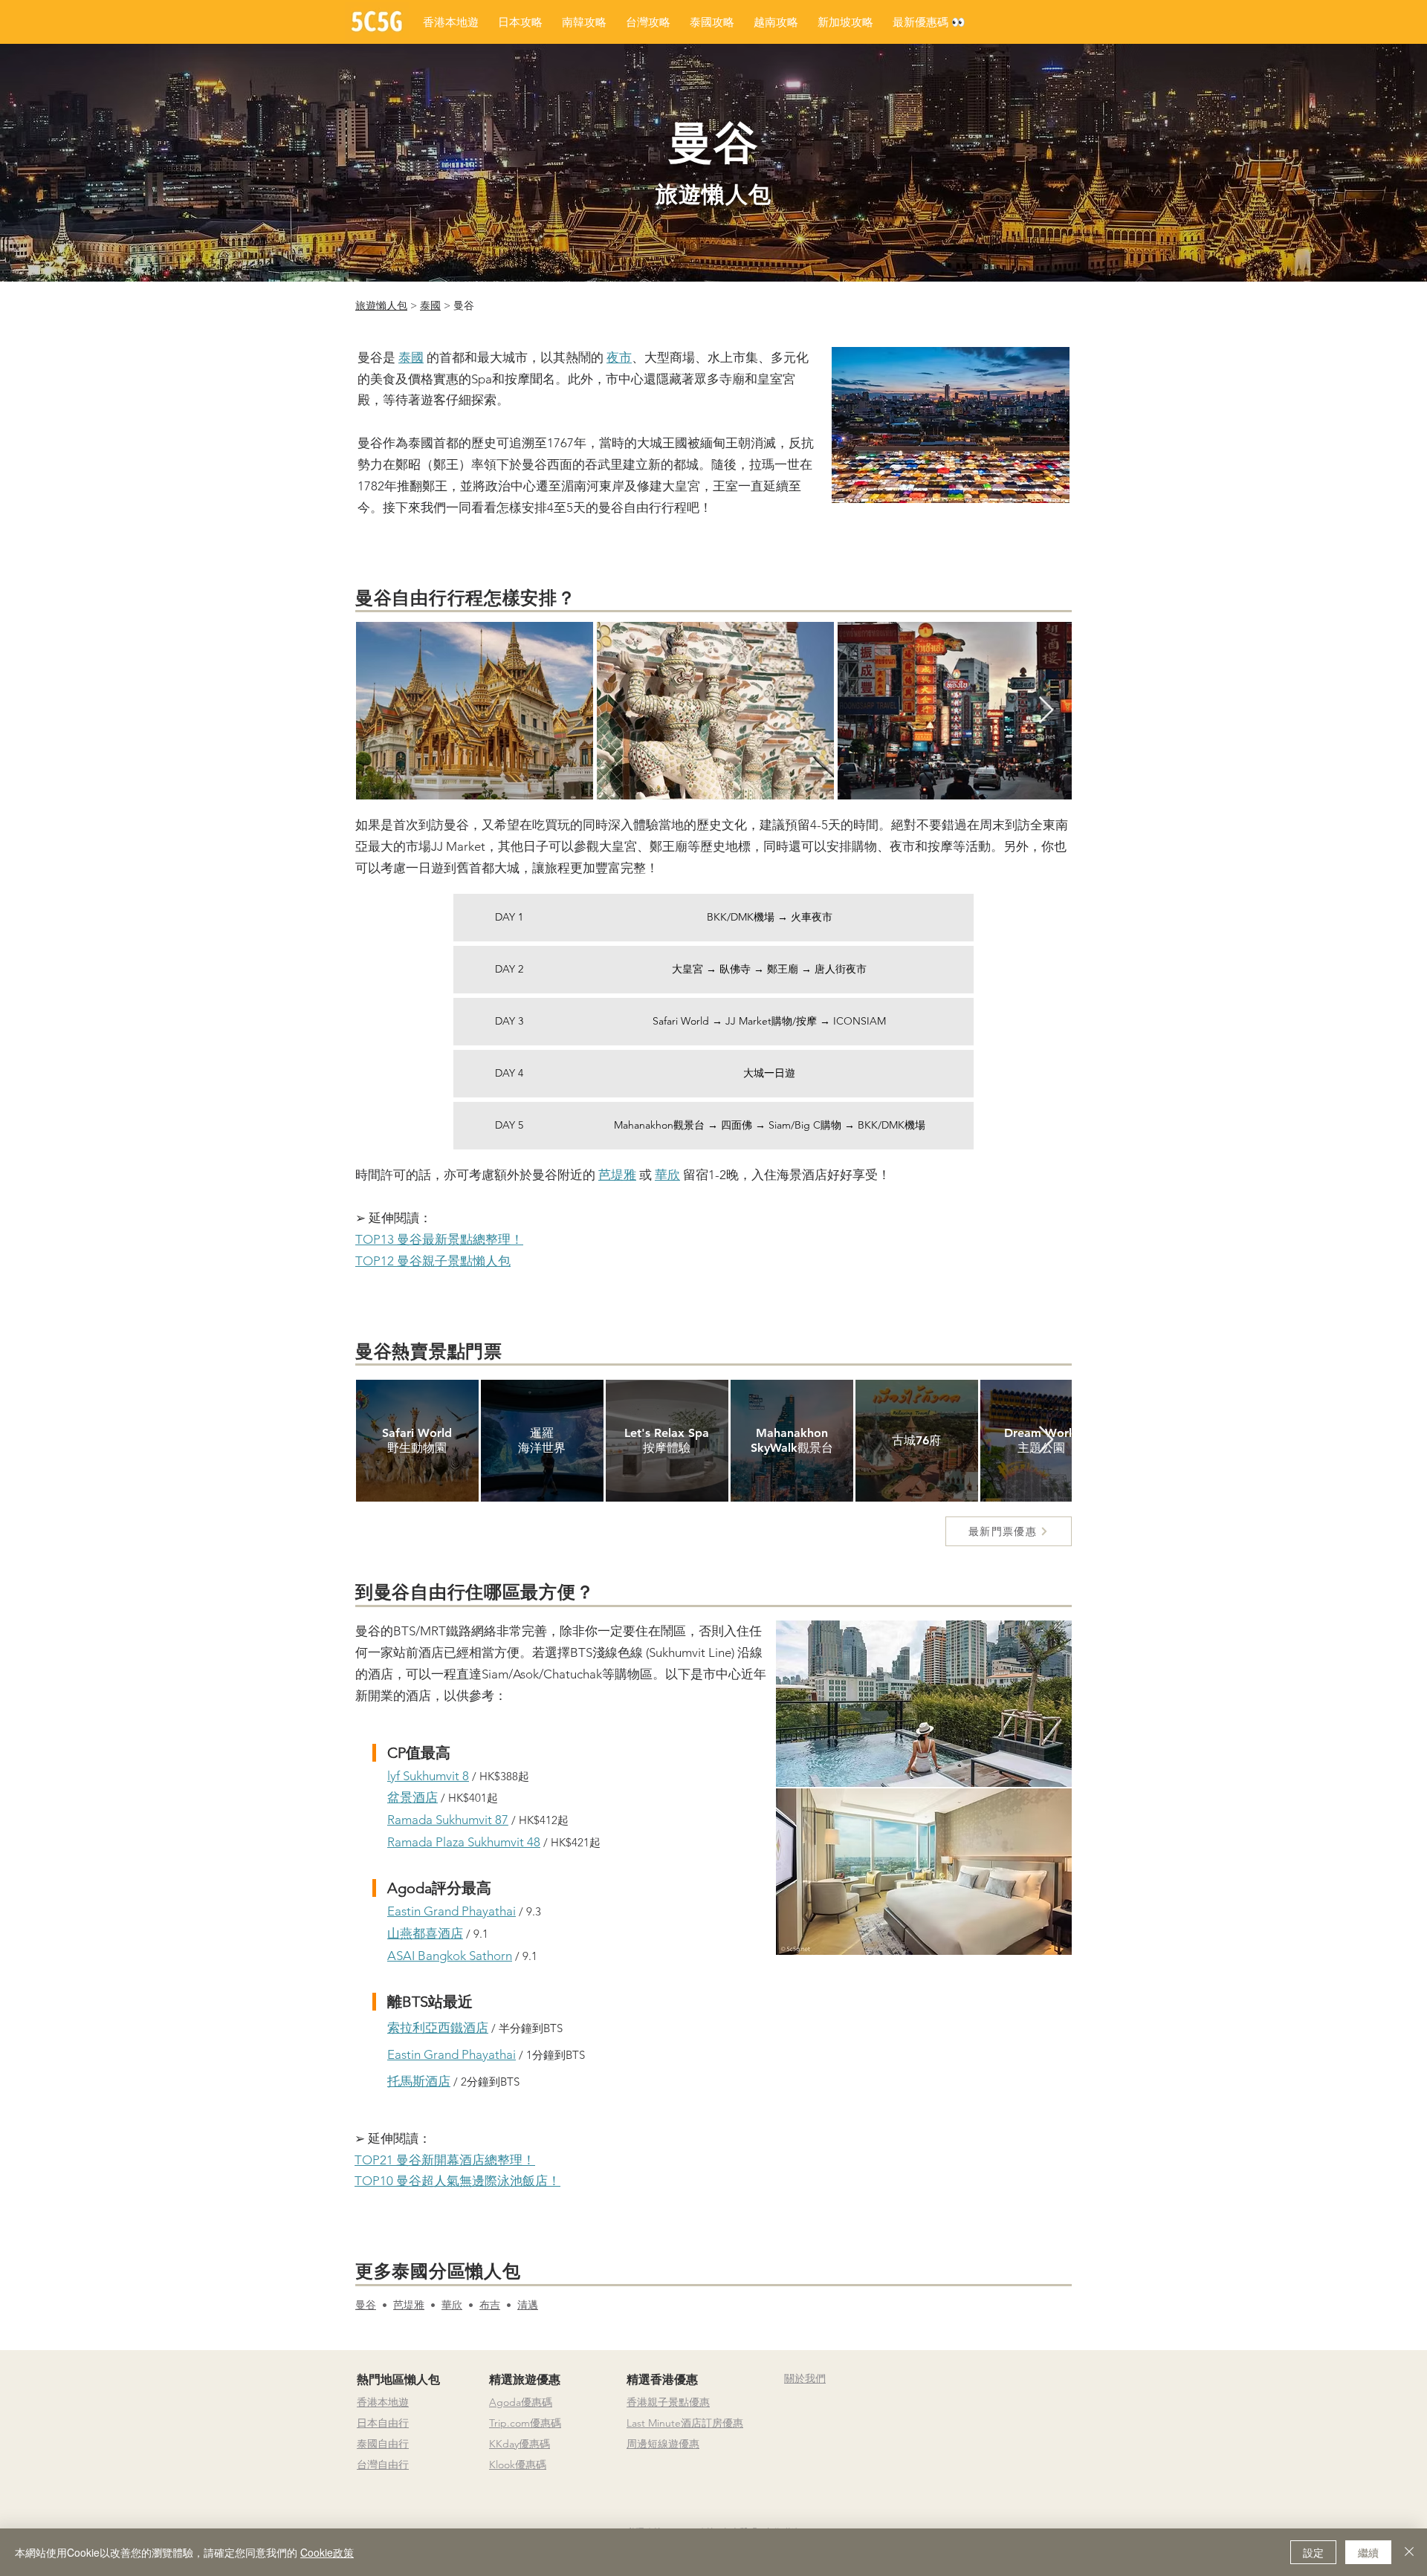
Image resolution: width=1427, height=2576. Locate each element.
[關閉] (1409, 2552)
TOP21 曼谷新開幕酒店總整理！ (445, 2160)
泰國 (430, 305)
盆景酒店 (412, 1797)
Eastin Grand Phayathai (452, 1911)
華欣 (452, 2305)
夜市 (619, 357)
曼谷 (366, 2305)
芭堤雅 (409, 2305)
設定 (1313, 2552)
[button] (929, 22)
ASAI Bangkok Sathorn (450, 1956)
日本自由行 (383, 2423)
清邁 (528, 2305)
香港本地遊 (383, 2402)
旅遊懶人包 (381, 305)
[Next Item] (1046, 711)
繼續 (1368, 2552)
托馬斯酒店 (419, 2081)
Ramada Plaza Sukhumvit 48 (464, 1842)
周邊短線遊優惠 (663, 2444)
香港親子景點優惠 (668, 2402)
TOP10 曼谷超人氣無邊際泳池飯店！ (457, 2181)
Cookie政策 (327, 2552)
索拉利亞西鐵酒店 (438, 2028)
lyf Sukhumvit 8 (428, 1776)
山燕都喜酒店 (425, 1933)
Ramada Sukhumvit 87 (448, 1820)
